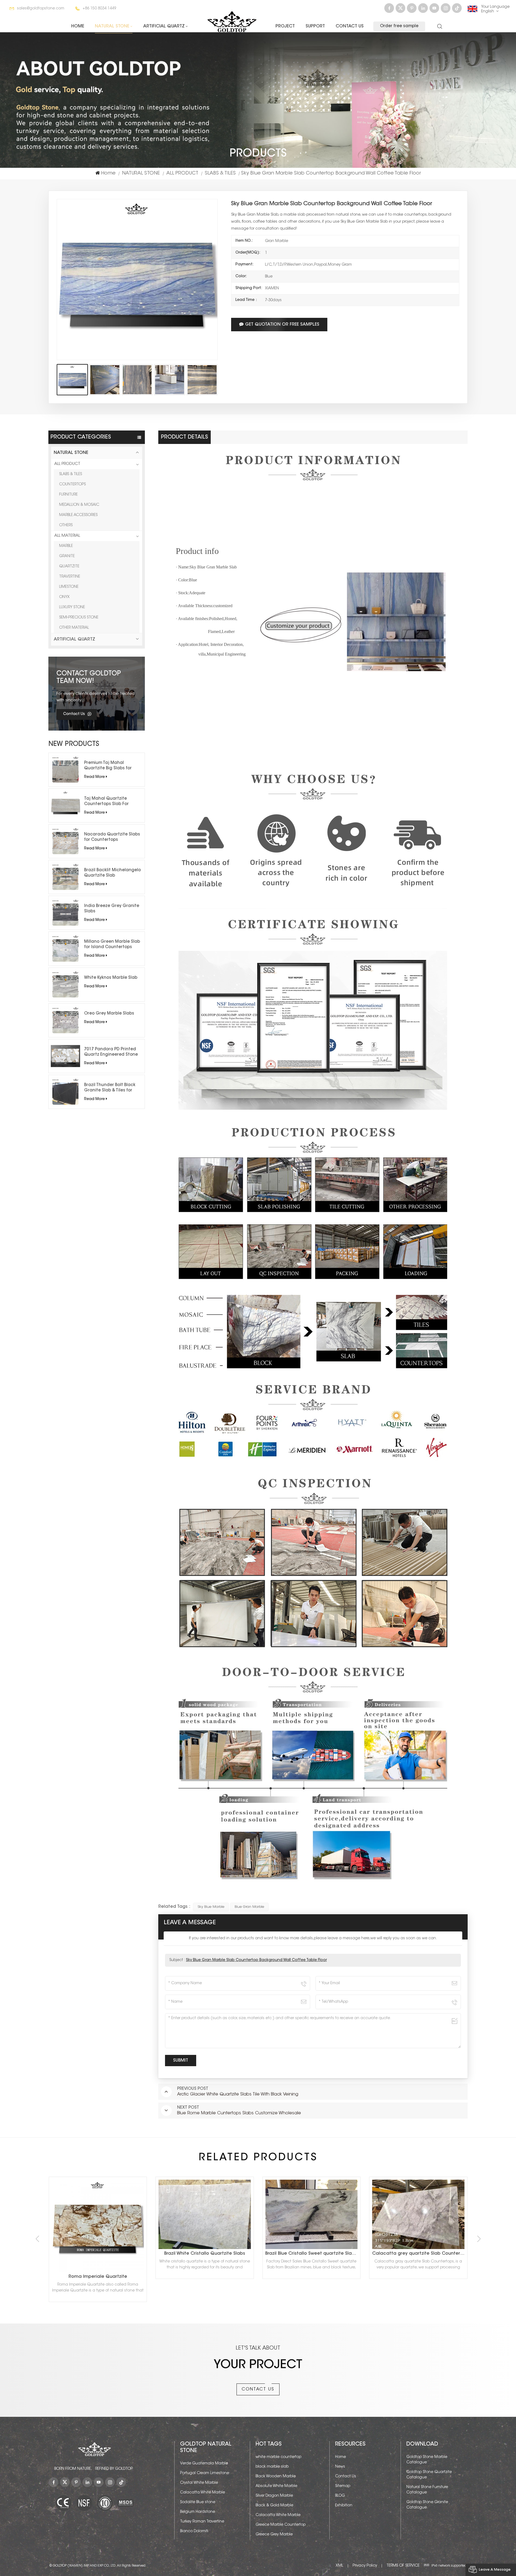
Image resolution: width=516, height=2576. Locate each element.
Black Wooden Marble (276, 2477)
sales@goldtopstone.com (41, 9)
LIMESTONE (69, 587)
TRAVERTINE (70, 577)
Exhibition (344, 2506)
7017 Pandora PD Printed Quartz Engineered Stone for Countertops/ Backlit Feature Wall (111, 1052)
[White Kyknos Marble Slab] (65, 985)
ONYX (64, 597)
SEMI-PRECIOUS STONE (79, 618)
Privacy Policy (365, 2566)
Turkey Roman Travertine (202, 2522)
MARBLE (66, 546)
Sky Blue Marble (211, 1907)
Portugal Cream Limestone (205, 2473)
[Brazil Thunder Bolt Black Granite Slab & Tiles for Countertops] (65, 1092)
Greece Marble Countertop (281, 2525)
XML (339, 2566)
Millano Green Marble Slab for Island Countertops (112, 944)
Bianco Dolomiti (194, 2531)
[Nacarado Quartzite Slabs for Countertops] (65, 841)
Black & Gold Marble (274, 2506)
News (340, 2467)
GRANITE (67, 556)
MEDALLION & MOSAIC (79, 505)
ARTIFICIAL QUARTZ (164, 26)
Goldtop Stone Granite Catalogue (427, 2505)
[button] (479, 2239)
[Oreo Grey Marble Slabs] (65, 1020)
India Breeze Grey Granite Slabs (112, 909)
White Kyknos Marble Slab (111, 978)
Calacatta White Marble (203, 2493)
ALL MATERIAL (67, 536)
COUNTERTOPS (72, 485)
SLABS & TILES (220, 173)
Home (78, 26)
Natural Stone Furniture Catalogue (427, 2490)
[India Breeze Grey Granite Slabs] (65, 913)
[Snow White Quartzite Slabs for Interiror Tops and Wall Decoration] (218, 2214)
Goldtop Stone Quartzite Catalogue (429, 2475)
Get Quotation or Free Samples (282, 325)
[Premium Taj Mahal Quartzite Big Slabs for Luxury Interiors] (65, 770)
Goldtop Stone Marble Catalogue (427, 2460)
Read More (94, 777)
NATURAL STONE (112, 26)
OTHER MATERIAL (74, 628)
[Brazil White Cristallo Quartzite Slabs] (432, 2214)
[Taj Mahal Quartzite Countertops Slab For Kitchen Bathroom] (65, 805)
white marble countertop (278, 2457)
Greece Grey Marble (274, 2535)
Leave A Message (495, 2570)
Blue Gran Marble (249, 1907)
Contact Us (350, 26)
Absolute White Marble (276, 2486)
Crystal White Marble (199, 2483)
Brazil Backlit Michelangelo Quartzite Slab (112, 873)
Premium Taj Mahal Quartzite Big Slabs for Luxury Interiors (108, 766)
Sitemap (343, 2486)
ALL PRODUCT (182, 173)
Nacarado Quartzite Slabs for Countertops (112, 837)
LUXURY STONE (72, 607)
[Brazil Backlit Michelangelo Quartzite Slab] (65, 877)
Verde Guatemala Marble (204, 2464)
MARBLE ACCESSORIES (78, 515)
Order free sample (399, 26)
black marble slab (272, 2467)
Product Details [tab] (184, 437)
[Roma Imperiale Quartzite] (325, 2226)
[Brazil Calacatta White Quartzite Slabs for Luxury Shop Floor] (111, 2214)
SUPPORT (315, 26)
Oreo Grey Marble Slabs (109, 1014)
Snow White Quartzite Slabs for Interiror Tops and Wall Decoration (220, 2254)
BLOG (340, 2496)
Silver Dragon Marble (274, 2496)
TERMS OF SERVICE (403, 2566)
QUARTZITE (69, 567)
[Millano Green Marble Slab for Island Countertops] (65, 949)
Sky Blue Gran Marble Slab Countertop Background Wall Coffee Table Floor (256, 1960)
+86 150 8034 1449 (99, 9)
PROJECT (285, 26)
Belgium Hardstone (198, 2512)
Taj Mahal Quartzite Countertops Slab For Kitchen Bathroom (106, 802)
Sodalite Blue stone (198, 2502)
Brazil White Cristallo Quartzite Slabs (432, 2254)
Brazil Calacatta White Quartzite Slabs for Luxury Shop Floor (112, 2254)
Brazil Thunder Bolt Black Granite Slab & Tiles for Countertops (110, 1088)
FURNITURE (68, 495)
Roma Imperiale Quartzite (325, 2277)
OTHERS (66, 525)
